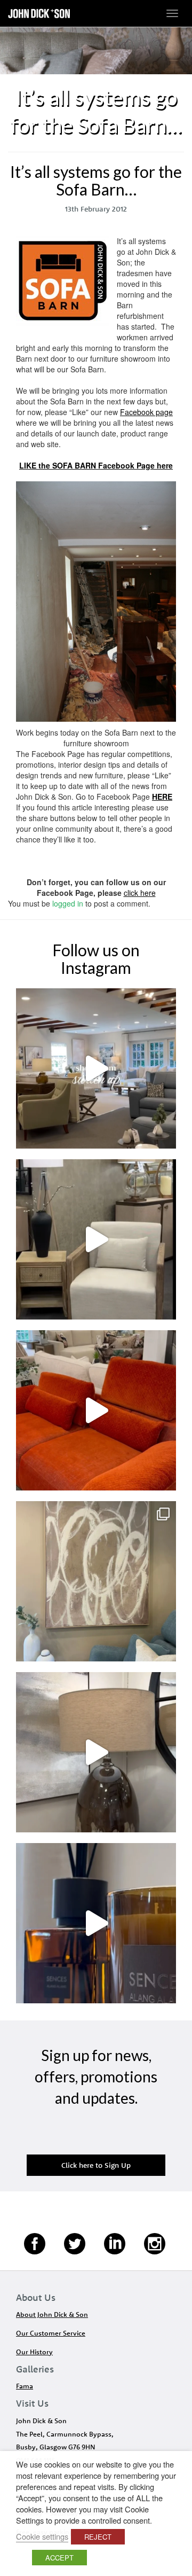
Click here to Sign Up (96, 2165)
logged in (68, 903)
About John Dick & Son (52, 2314)
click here (140, 893)
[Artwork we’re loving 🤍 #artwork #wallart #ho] (96, 1581)
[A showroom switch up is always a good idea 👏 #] (96, 1068)
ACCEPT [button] (59, 2558)
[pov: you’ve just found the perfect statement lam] (96, 1752)
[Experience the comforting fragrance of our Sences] (96, 1923)
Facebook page (146, 412)
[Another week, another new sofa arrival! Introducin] (96, 1410)
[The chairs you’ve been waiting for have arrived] (96, 1239)
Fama (25, 2386)
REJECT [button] (98, 2537)
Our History (34, 2352)
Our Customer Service (51, 2333)
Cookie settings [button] (42, 2536)
